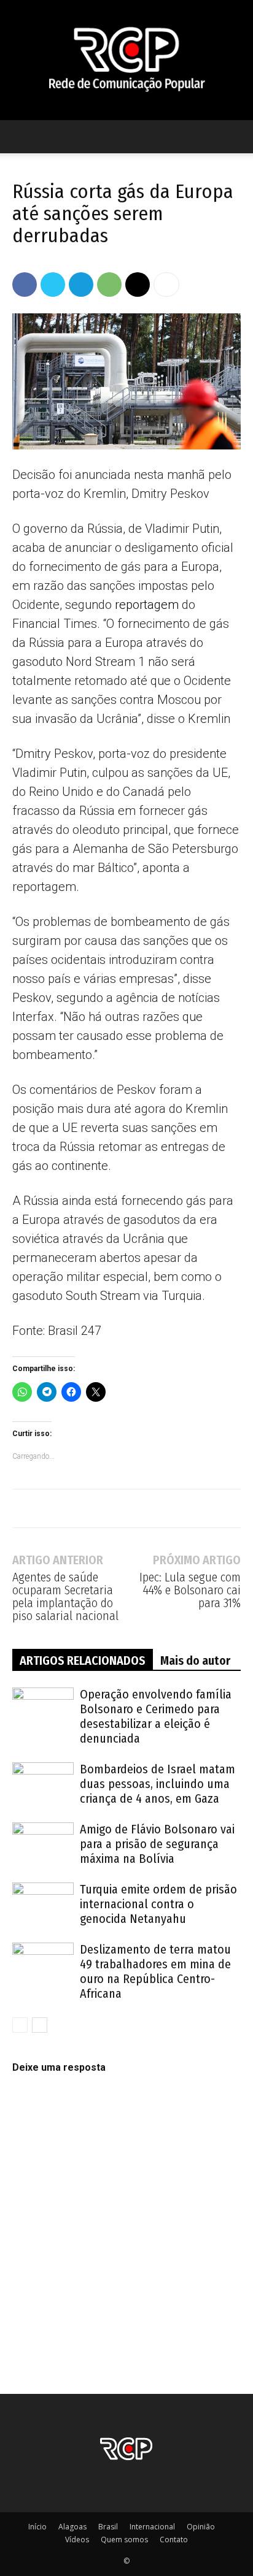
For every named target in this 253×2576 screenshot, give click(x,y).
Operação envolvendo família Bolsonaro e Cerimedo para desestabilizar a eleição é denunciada (156, 1716)
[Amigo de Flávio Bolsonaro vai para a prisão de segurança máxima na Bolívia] (43, 1844)
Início (37, 2527)
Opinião (201, 2527)
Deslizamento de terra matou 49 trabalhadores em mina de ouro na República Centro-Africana (155, 1971)
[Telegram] (81, 285)
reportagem (147, 605)
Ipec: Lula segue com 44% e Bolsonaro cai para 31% (190, 1590)
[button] (21, 137)
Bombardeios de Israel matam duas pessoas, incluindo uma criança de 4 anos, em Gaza (158, 1784)
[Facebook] (25, 285)
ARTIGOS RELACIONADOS (83, 1661)
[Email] (138, 285)
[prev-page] (20, 2025)
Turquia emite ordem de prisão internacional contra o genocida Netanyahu (158, 1904)
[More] (166, 285)
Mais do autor (195, 1661)
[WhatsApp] (109, 285)
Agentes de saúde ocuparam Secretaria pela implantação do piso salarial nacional (65, 1597)
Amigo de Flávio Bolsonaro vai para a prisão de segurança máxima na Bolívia (157, 1844)
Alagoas (72, 2527)
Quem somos (124, 2540)
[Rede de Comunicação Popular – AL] (126, 60)
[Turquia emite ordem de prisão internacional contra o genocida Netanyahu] (43, 1904)
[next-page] (40, 2025)
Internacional (152, 2527)
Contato (174, 2540)
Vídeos (77, 2540)
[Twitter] (53, 285)
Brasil (108, 2527)
